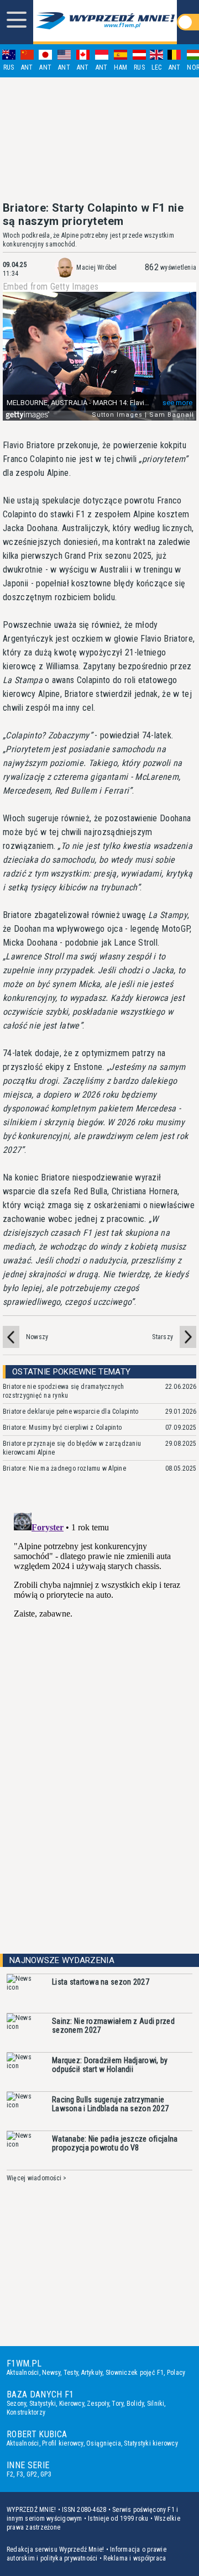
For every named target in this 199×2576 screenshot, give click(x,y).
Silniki (156, 2404)
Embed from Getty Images (51, 287)
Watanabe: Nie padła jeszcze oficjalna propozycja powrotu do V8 (115, 2143)
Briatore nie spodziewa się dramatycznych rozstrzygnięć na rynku (64, 1391)
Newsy (51, 2373)
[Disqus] (99, 1646)
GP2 (32, 2474)
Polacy (176, 2373)
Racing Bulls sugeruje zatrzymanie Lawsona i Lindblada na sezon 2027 (110, 2104)
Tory (117, 2404)
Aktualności (23, 2373)
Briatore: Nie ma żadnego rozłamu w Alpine (64, 1468)
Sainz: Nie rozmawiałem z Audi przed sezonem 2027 (113, 2026)
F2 (10, 2474)
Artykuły (92, 2373)
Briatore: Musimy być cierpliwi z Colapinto (62, 1428)
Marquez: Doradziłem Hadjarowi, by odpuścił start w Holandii (110, 2065)
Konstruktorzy (26, 2412)
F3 (20, 2474)
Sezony (16, 2404)
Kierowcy (72, 2404)
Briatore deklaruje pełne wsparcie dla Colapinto (70, 1412)
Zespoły (98, 2404)
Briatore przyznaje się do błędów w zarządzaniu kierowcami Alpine (72, 1448)
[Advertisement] (99, 139)
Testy (71, 2373)
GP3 (46, 2474)
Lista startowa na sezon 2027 (101, 1982)
